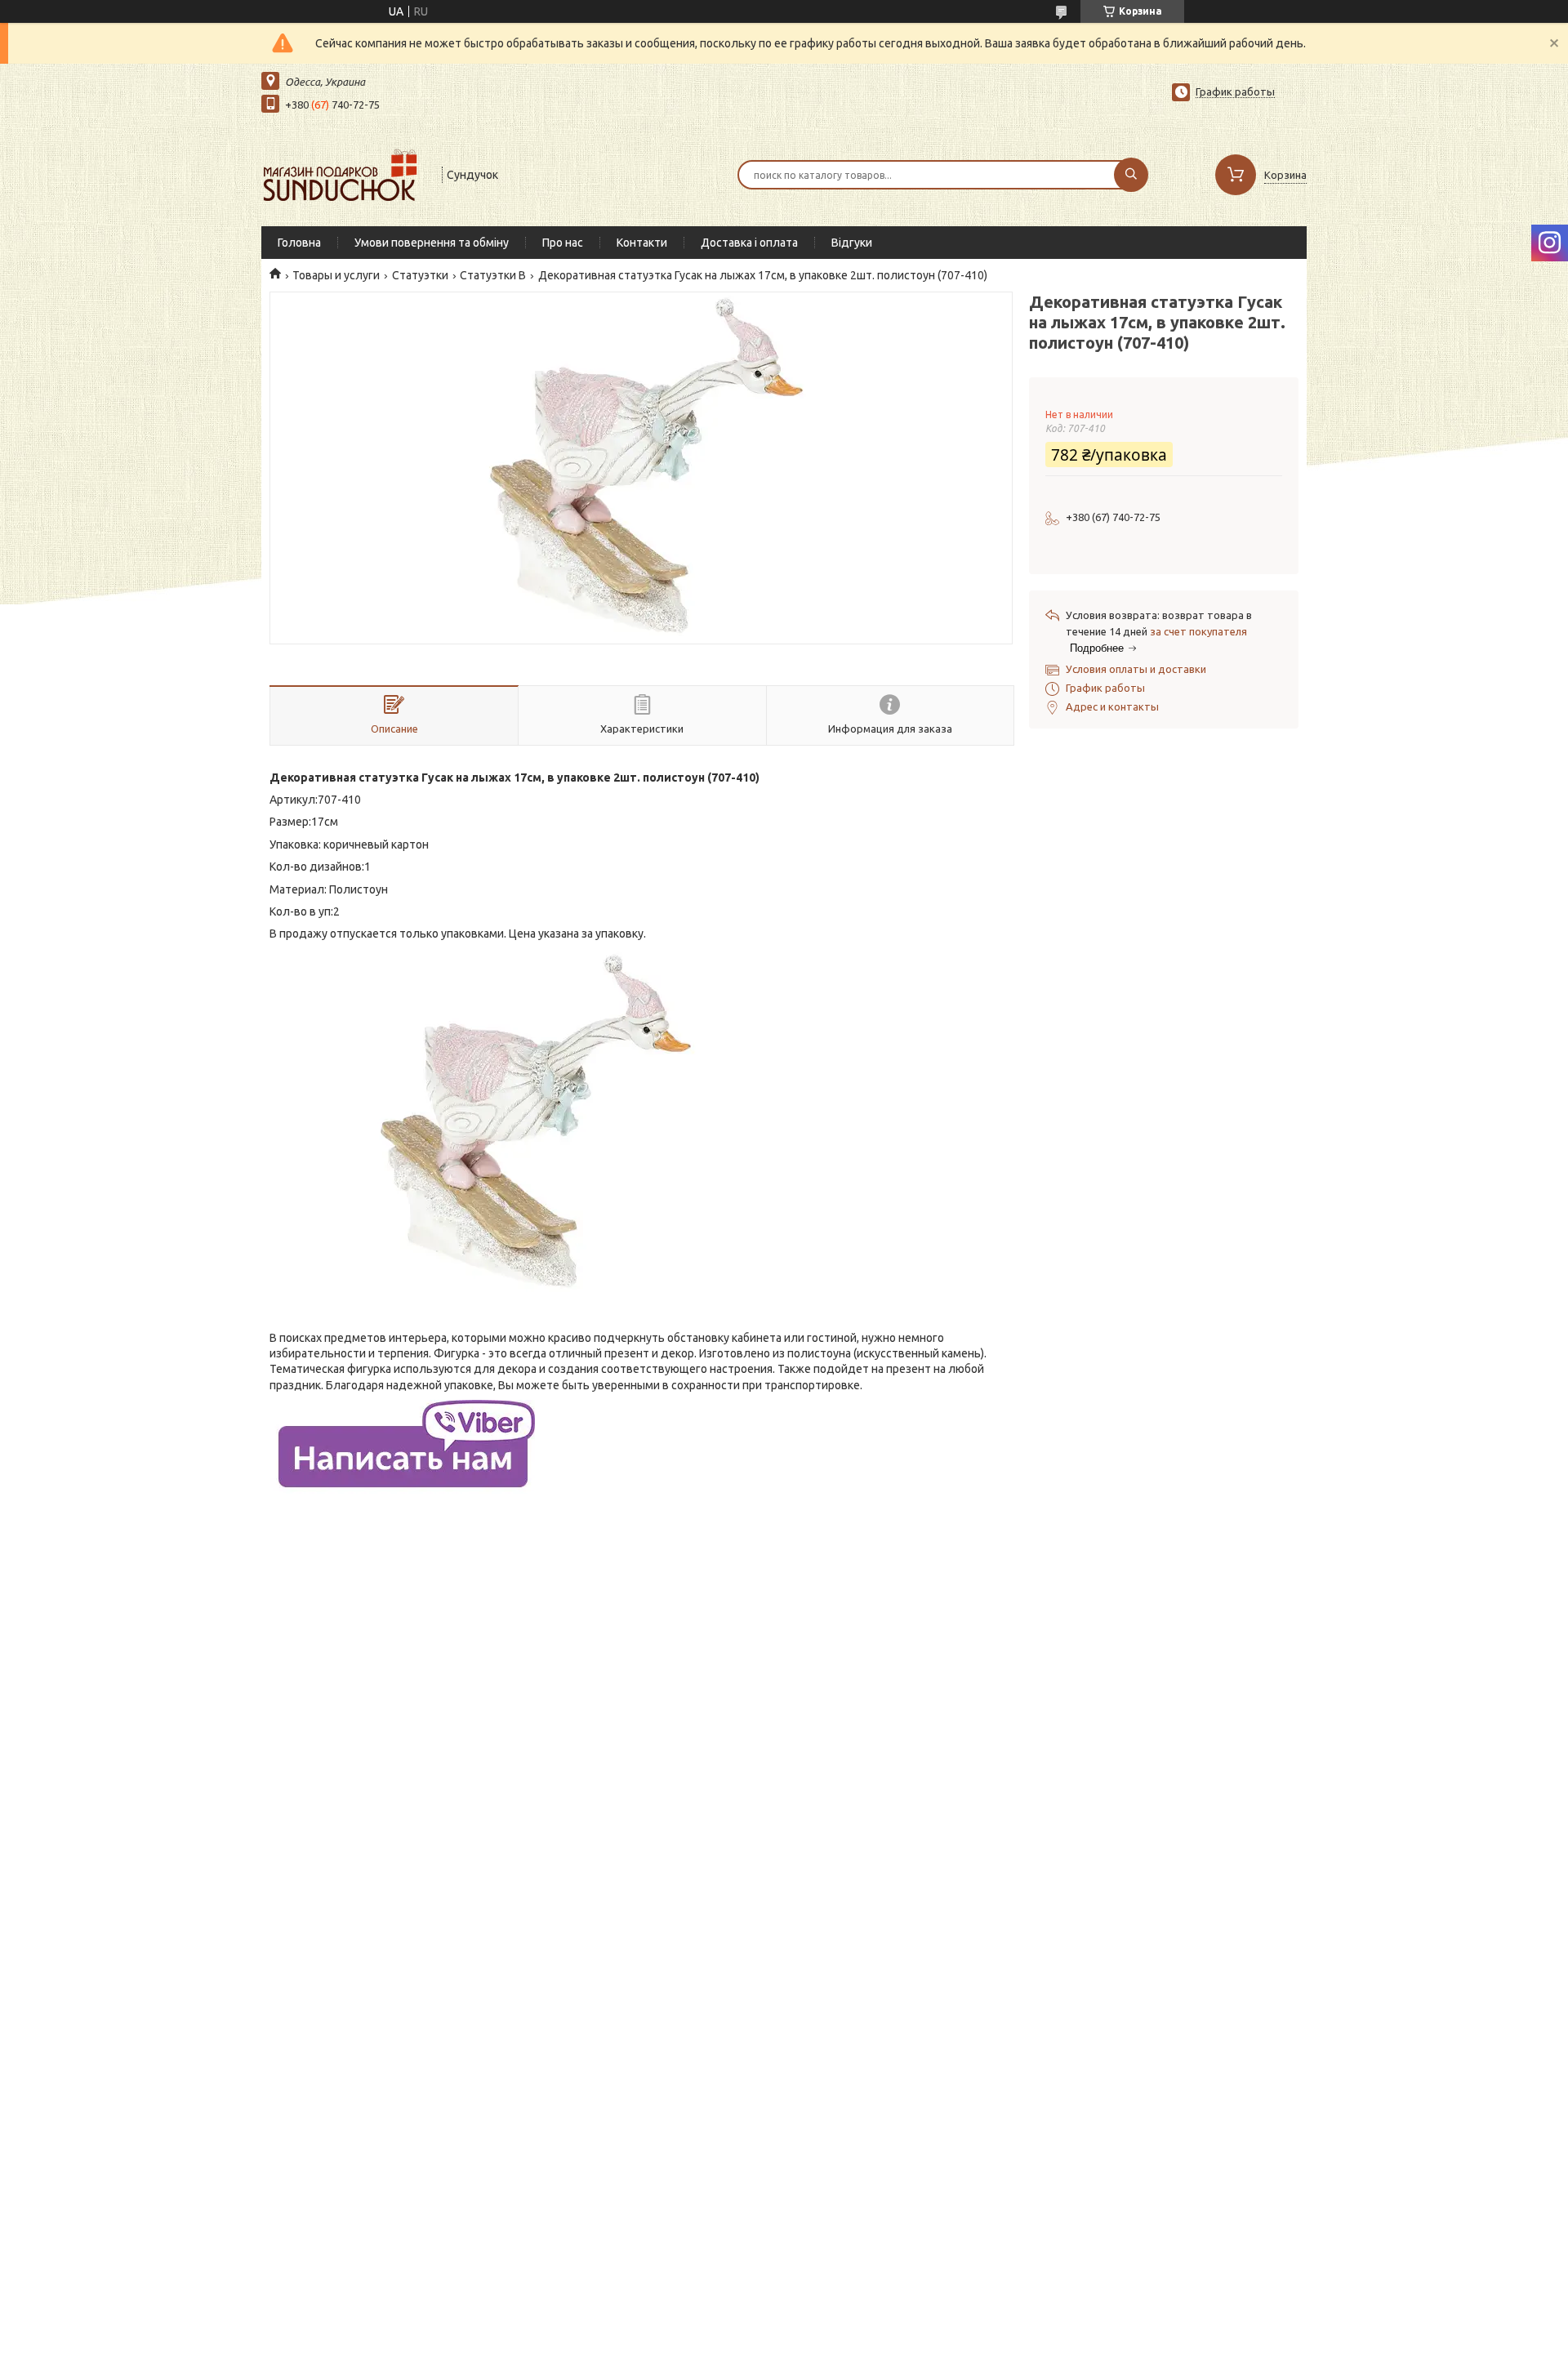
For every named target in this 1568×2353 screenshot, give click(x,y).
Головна (299, 243)
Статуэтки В (493, 275)
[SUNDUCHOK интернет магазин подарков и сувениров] (344, 173)
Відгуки (852, 243)
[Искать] (1131, 175)
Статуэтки (420, 275)
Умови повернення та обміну (432, 243)
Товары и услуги (336, 275)
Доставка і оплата (749, 243)
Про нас (563, 243)
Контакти (642, 243)
